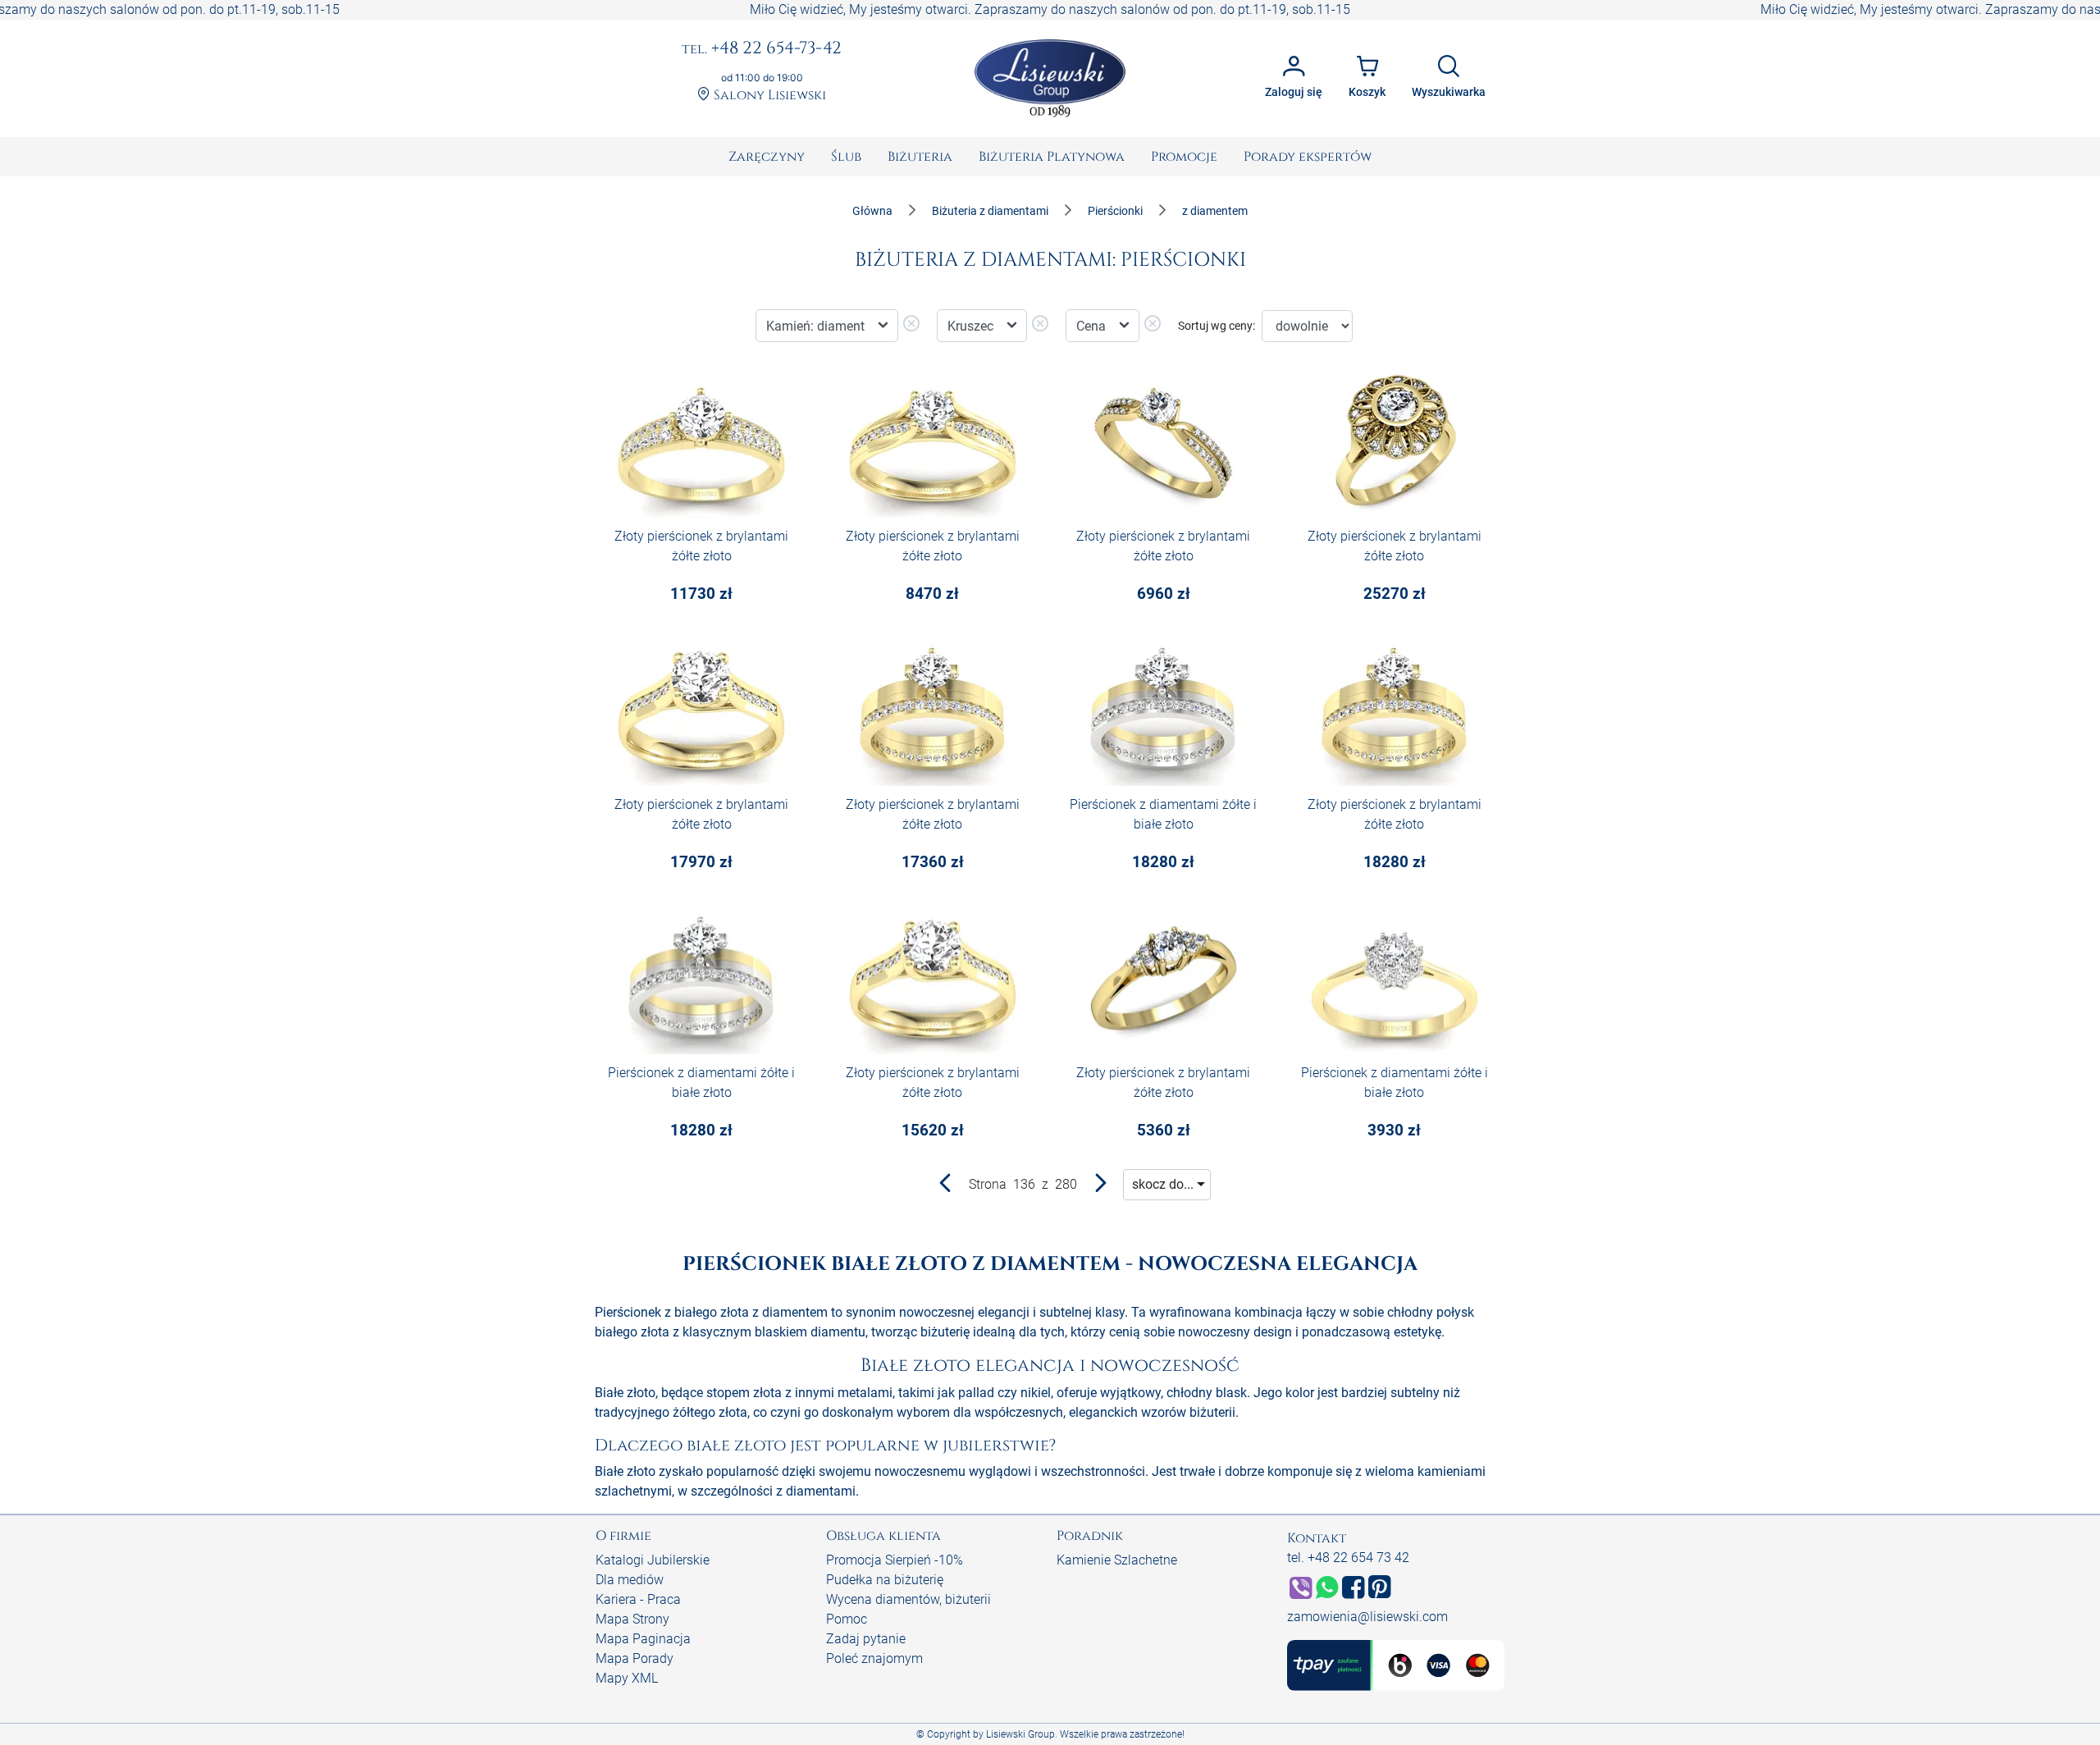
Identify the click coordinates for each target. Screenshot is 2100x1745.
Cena (1093, 326)
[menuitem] (767, 157)
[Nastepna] (1100, 1187)
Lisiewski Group (1020, 1734)
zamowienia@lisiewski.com (1367, 1617)
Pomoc (847, 1619)
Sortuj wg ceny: (1217, 326)
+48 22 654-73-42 (762, 49)
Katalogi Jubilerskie (653, 1560)
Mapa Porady (635, 1658)
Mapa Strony (632, 1619)
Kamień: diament (817, 326)
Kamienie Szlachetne (1117, 1560)
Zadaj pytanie (866, 1639)
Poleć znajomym (874, 1658)
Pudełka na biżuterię (885, 1580)
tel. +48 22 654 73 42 (1348, 1558)
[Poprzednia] (946, 1187)
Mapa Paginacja (643, 1639)
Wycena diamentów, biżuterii (908, 1599)
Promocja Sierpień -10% (895, 1560)
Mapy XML (627, 1678)
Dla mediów (630, 1580)
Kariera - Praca (638, 1599)
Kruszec (972, 326)
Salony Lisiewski (768, 96)
